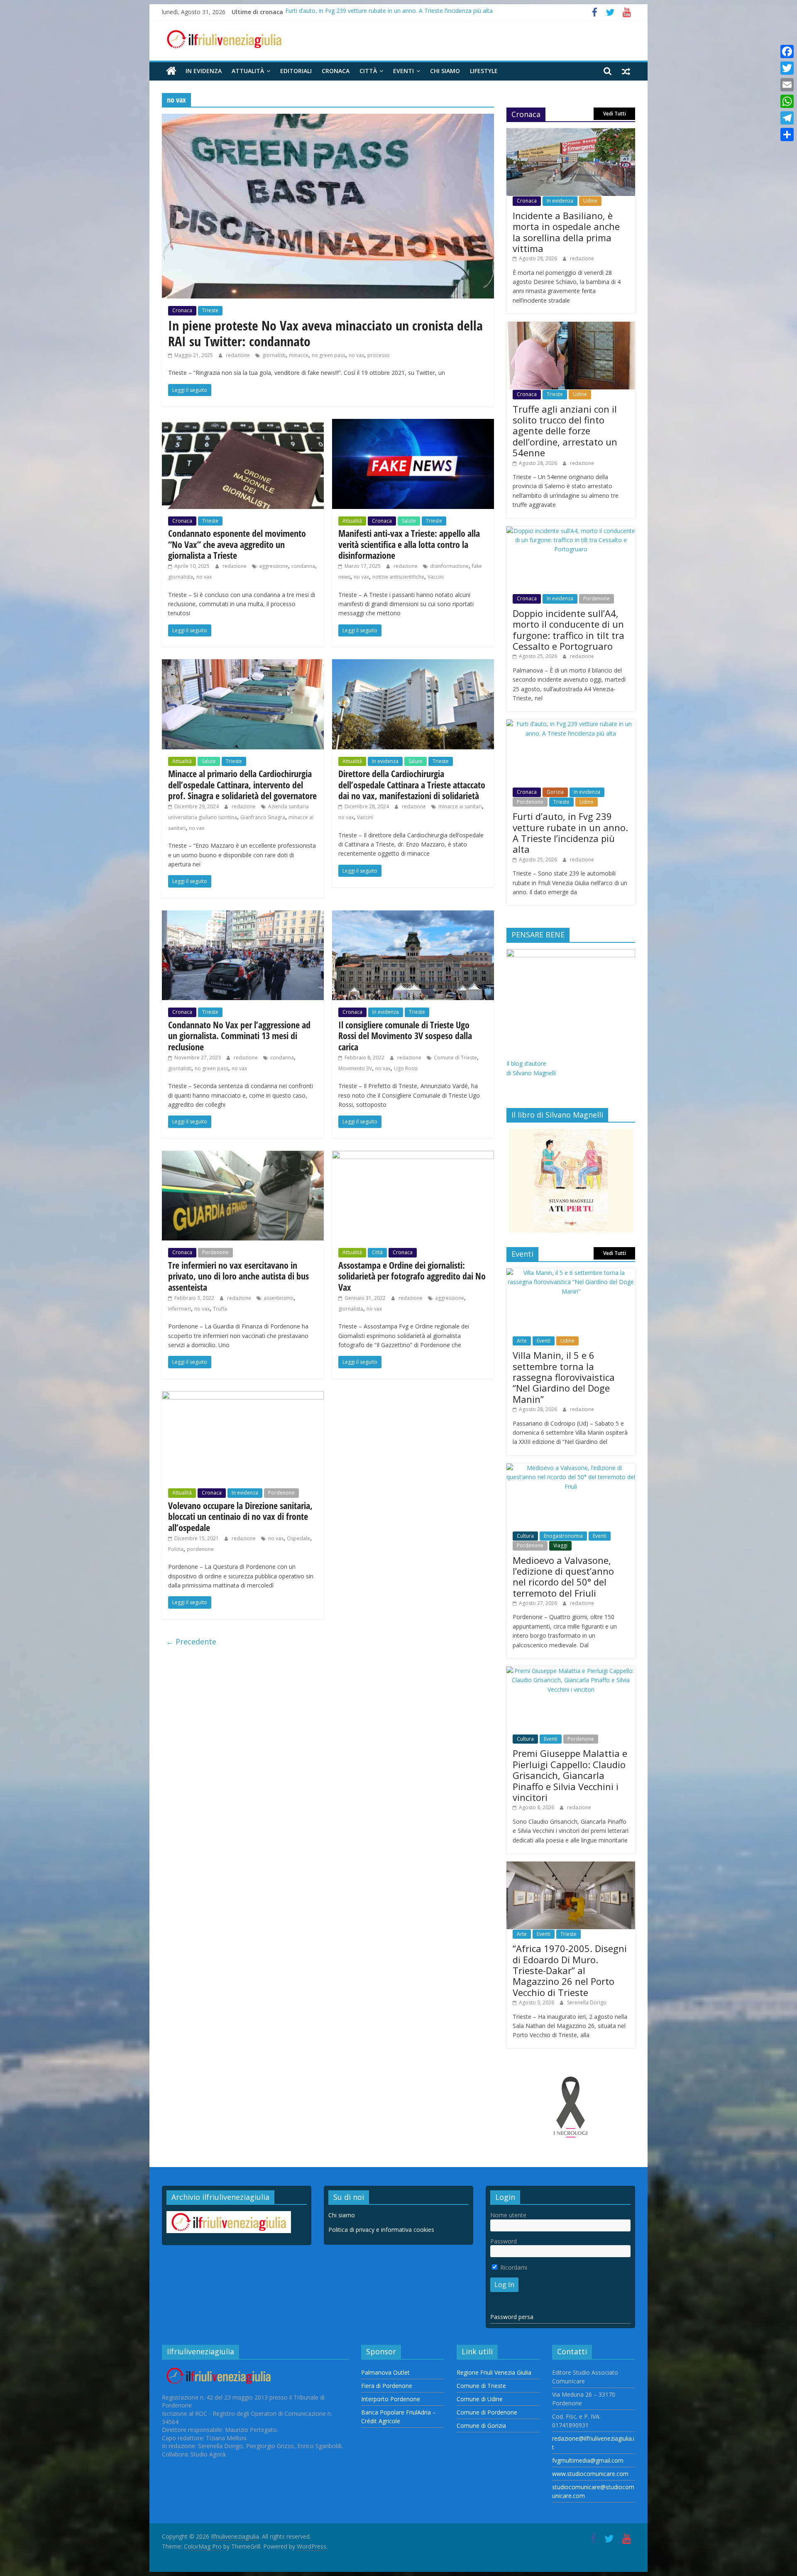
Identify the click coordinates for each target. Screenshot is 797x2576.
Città (368, 71)
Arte (522, 1341)
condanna (303, 566)
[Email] (787, 85)
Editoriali (296, 71)
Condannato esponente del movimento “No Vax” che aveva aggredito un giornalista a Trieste (237, 544)
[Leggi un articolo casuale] (626, 71)
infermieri (180, 1309)
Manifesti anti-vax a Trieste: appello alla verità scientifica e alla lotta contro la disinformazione (409, 544)
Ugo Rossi (406, 1068)
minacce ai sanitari (460, 806)
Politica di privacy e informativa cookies (381, 2230)
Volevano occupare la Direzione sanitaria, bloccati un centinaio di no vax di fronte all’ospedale (240, 1516)
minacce (299, 355)
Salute (409, 521)
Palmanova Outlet (385, 2372)
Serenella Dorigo (587, 2002)
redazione (238, 355)
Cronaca (336, 71)
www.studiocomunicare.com (590, 2474)
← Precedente (191, 1641)
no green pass (329, 355)
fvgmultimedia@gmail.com (588, 2460)
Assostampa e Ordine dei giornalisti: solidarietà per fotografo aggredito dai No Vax (412, 1276)
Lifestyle (484, 71)
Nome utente (508, 2215)
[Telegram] (787, 118)
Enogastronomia (563, 1536)
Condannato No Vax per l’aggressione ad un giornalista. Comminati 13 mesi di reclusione (239, 1036)
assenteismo (279, 1298)
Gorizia (555, 792)
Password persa (512, 2317)
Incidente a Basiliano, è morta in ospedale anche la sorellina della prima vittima (566, 232)
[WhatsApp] (787, 101)
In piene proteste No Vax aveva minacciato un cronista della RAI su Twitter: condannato (325, 333)
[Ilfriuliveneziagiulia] (171, 71)
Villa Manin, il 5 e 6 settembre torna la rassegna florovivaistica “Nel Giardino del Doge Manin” (564, 1377)
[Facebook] (787, 51)
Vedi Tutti (615, 114)
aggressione (274, 566)
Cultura (525, 1536)
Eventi (403, 71)
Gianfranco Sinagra (263, 817)
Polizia (176, 1549)
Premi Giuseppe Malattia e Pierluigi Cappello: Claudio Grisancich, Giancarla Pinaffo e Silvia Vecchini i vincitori (570, 1775)
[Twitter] (787, 68)
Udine (590, 201)
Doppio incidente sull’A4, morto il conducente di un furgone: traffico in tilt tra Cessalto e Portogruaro (568, 630)
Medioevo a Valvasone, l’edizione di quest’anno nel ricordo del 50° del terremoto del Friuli (563, 1577)
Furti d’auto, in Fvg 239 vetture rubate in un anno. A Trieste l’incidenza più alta (389, 12)
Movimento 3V (355, 1068)
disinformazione (449, 566)
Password (504, 2241)
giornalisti (274, 355)
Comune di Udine (480, 2399)
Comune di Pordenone (487, 2412)
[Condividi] (787, 135)
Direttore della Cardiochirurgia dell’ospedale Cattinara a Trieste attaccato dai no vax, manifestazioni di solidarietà (412, 784)
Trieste (210, 310)
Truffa (220, 1309)
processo (379, 355)
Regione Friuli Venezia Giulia (494, 2372)
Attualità (248, 71)
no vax (356, 355)
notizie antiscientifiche (398, 577)
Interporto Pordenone (391, 2399)
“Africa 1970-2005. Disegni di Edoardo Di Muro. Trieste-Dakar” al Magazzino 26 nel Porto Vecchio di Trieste (570, 1970)
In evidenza (204, 71)
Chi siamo (445, 71)
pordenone (200, 1549)
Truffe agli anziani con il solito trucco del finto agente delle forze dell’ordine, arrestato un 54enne (565, 431)
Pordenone (215, 1252)
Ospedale (298, 1538)
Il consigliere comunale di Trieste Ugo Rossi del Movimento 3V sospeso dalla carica (405, 1036)
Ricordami (513, 2267)
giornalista (181, 577)
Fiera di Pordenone (387, 2386)
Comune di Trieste (455, 1058)
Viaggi (560, 1545)
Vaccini (436, 577)
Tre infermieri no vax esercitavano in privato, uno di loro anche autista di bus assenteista (238, 1276)
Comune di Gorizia (481, 2426)
